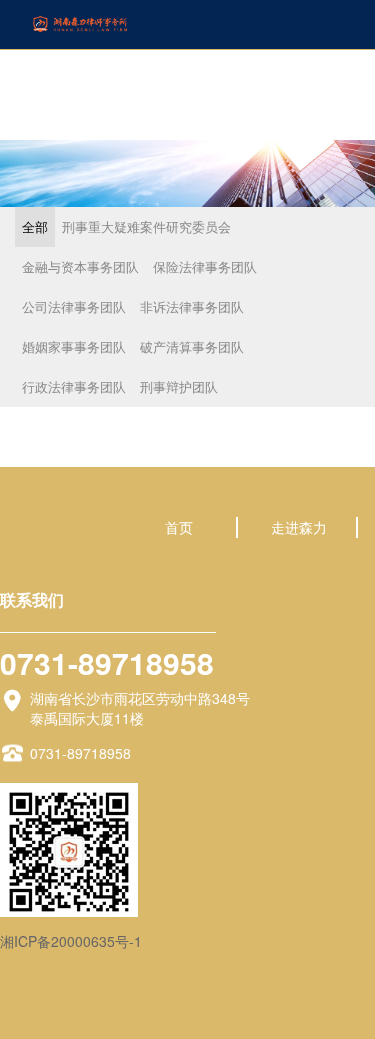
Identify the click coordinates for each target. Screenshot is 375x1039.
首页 (179, 527)
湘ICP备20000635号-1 (71, 941)
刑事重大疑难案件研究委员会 (146, 226)
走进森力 (299, 527)
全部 (35, 226)
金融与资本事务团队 (80, 266)
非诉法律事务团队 (192, 306)
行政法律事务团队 (74, 386)
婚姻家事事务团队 (74, 346)
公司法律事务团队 (74, 306)
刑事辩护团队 (179, 386)
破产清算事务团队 (192, 346)
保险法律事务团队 (205, 266)
